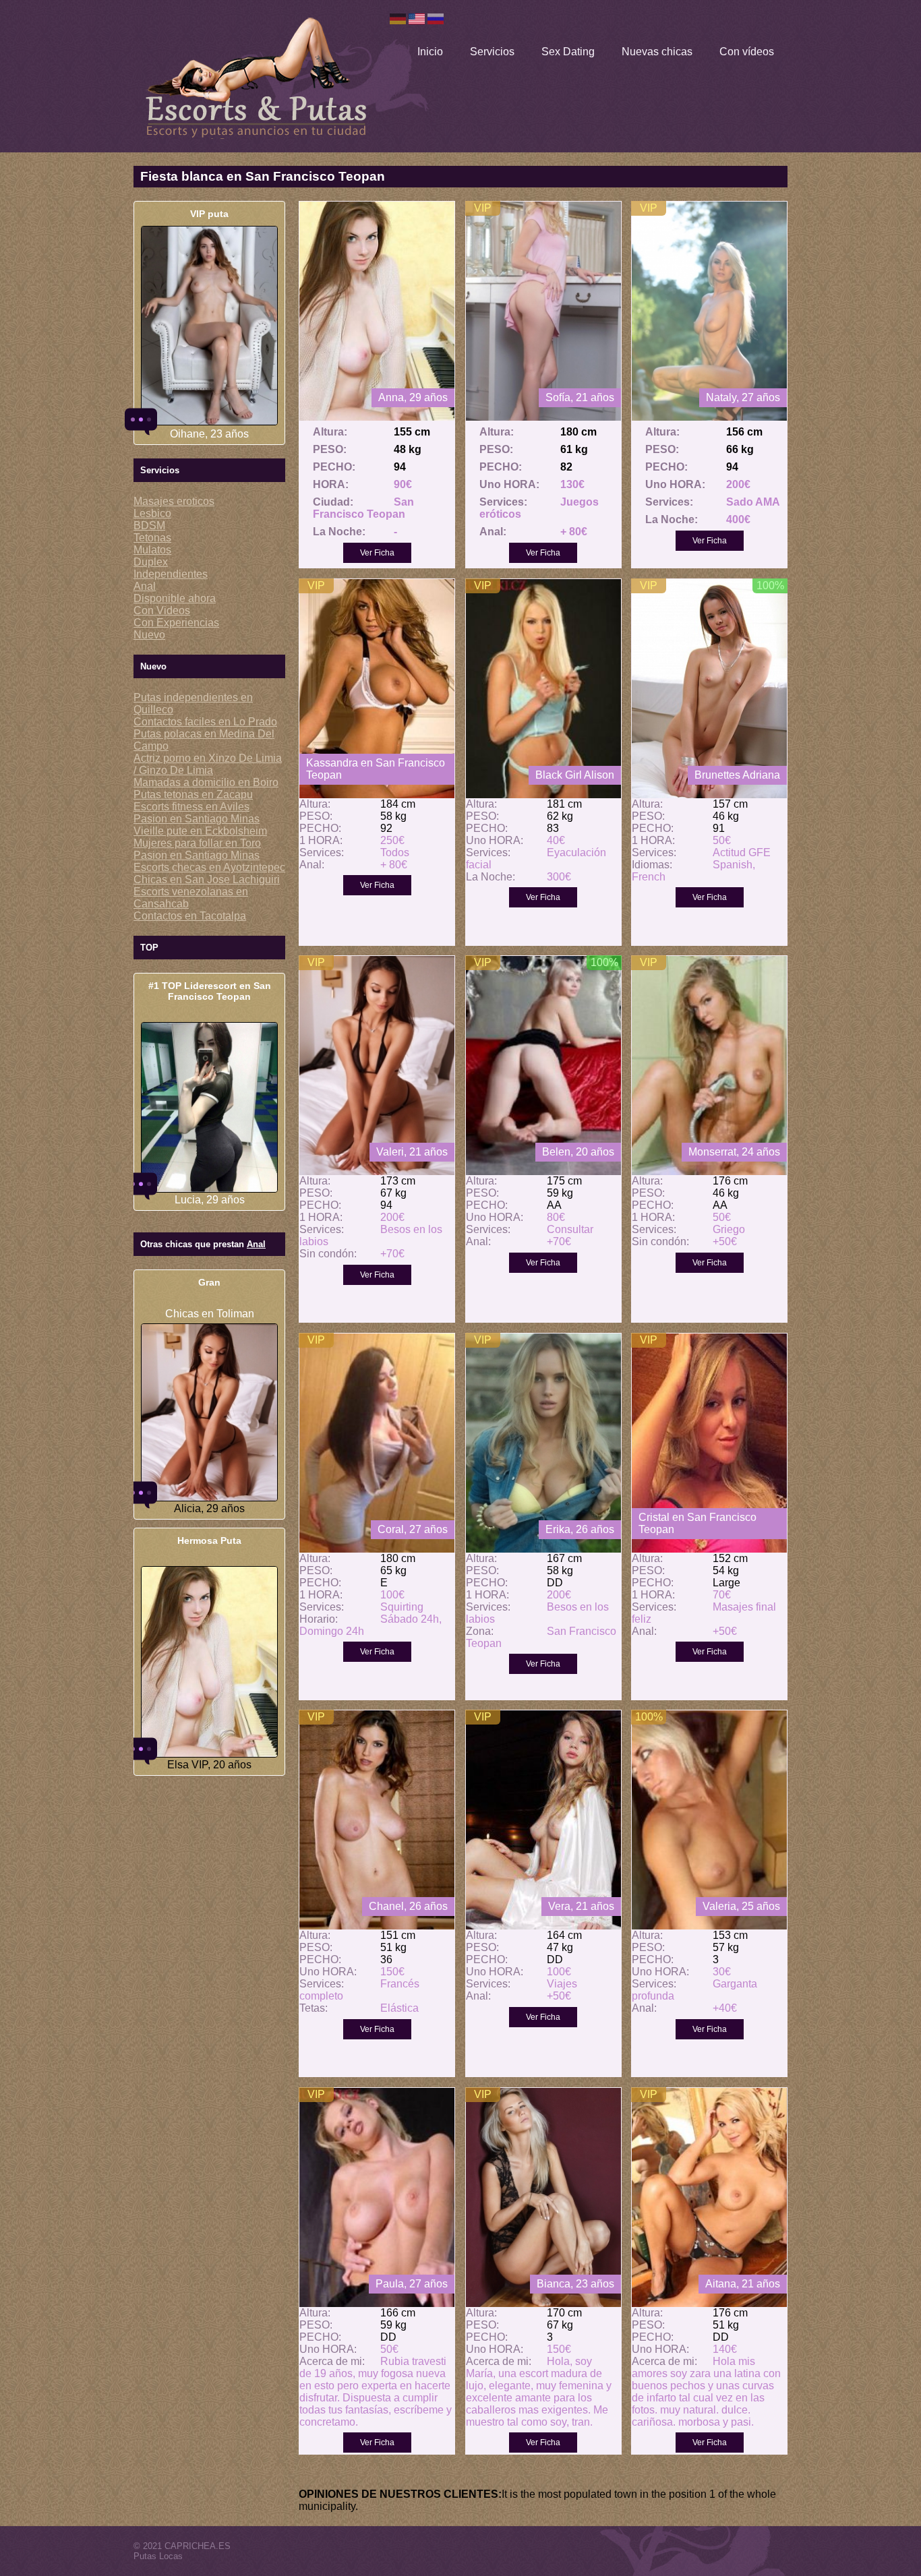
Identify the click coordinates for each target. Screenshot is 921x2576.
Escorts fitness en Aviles (191, 807)
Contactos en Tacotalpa (190, 916)
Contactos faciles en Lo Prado (205, 722)
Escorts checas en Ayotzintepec (209, 867)
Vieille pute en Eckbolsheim (200, 831)
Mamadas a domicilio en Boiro (206, 782)
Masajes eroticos (174, 501)
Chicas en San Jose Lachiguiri (207, 879)
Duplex (151, 562)
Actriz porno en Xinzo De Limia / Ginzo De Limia (208, 764)
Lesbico (152, 513)
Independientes (171, 574)
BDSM (149, 526)
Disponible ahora (175, 598)
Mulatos (152, 550)
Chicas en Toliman (210, 1314)
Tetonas (152, 538)
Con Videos (162, 610)
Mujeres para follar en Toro (197, 843)
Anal (145, 586)
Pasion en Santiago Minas (197, 819)
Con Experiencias (176, 623)
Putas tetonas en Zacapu (193, 795)
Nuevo (149, 635)
